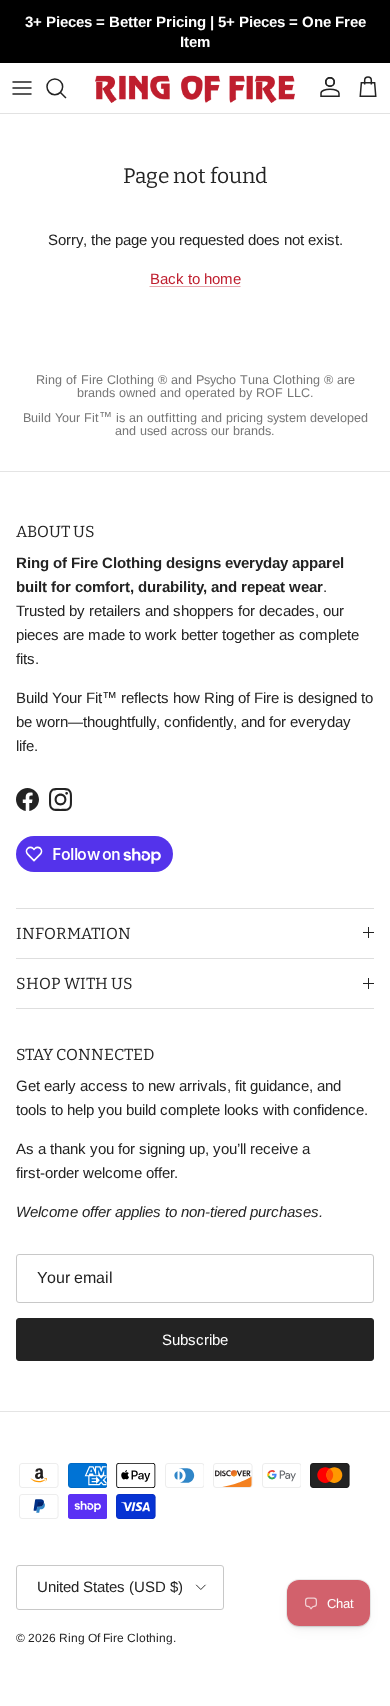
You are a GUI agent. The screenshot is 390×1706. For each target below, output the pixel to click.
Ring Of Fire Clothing (116, 1638)
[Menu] (22, 88)
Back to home (195, 278)
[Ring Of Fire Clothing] (195, 88)
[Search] (66, 88)
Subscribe (195, 1339)
